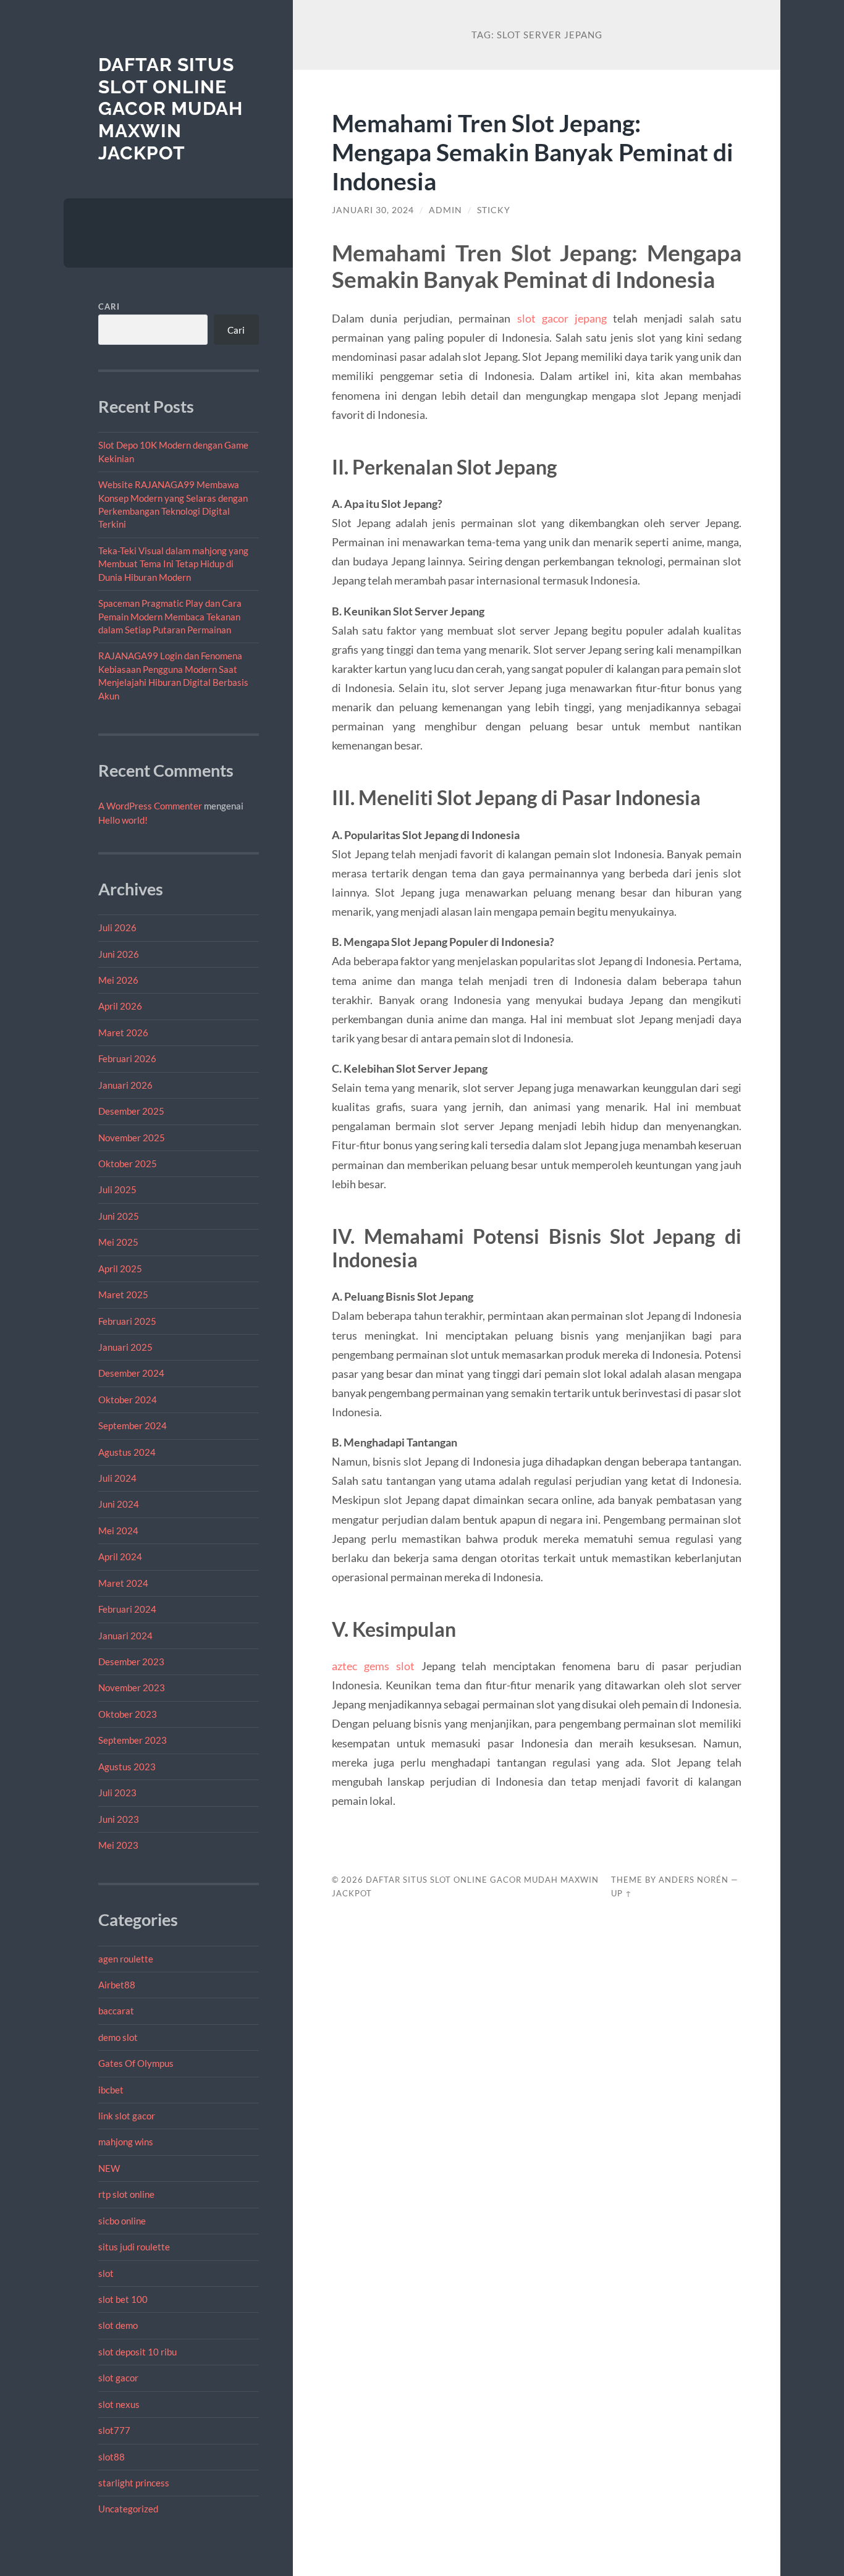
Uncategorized (128, 2509)
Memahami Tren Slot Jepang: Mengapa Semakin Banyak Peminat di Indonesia (533, 152)
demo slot (118, 2037)
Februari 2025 (127, 1321)
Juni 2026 (119, 954)
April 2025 (120, 1269)
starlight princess (134, 2483)
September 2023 (133, 1740)
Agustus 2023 (127, 1767)
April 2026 (120, 1006)
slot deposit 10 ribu (137, 2352)
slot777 (114, 2430)
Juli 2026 (117, 927)
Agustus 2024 (127, 1452)
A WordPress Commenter (150, 806)
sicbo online (122, 2221)
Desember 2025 (131, 1111)
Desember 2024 (131, 1373)
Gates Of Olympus (136, 2063)
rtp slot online (126, 2194)
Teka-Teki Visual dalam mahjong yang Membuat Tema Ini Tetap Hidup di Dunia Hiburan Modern (173, 564)
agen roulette (126, 1959)
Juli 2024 (117, 1478)
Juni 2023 (119, 1819)
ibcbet (111, 2090)
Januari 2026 (125, 1085)
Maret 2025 (123, 1294)
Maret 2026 (123, 1033)
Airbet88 (117, 1985)
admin (445, 210)
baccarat (116, 2011)
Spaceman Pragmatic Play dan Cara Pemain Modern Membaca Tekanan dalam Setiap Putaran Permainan (170, 616)
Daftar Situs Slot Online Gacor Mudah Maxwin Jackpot (171, 109)
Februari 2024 (127, 1609)
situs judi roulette (134, 2247)
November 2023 (132, 1687)
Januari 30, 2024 (373, 210)
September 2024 (133, 1425)
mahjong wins (126, 2142)
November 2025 (132, 1138)
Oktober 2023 (128, 1714)
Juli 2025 (117, 1189)
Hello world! (123, 820)
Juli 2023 (117, 1793)
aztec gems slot (373, 1666)
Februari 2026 (127, 1058)
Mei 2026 (118, 980)
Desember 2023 (131, 1662)
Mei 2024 (118, 1531)
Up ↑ (622, 1893)
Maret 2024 (123, 1583)
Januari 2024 (125, 1636)
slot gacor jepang (562, 318)
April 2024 (120, 1556)
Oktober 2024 (128, 1400)
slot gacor (118, 2378)
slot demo (118, 2325)
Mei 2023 (118, 1845)
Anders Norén (694, 1880)
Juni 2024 (119, 1504)
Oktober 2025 (128, 1163)
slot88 (112, 2457)
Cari (109, 306)
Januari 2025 (125, 1347)
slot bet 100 (123, 2299)
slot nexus (119, 2404)
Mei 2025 (118, 1242)
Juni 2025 (119, 1216)
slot (106, 2273)
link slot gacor (127, 2116)
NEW (109, 2168)
